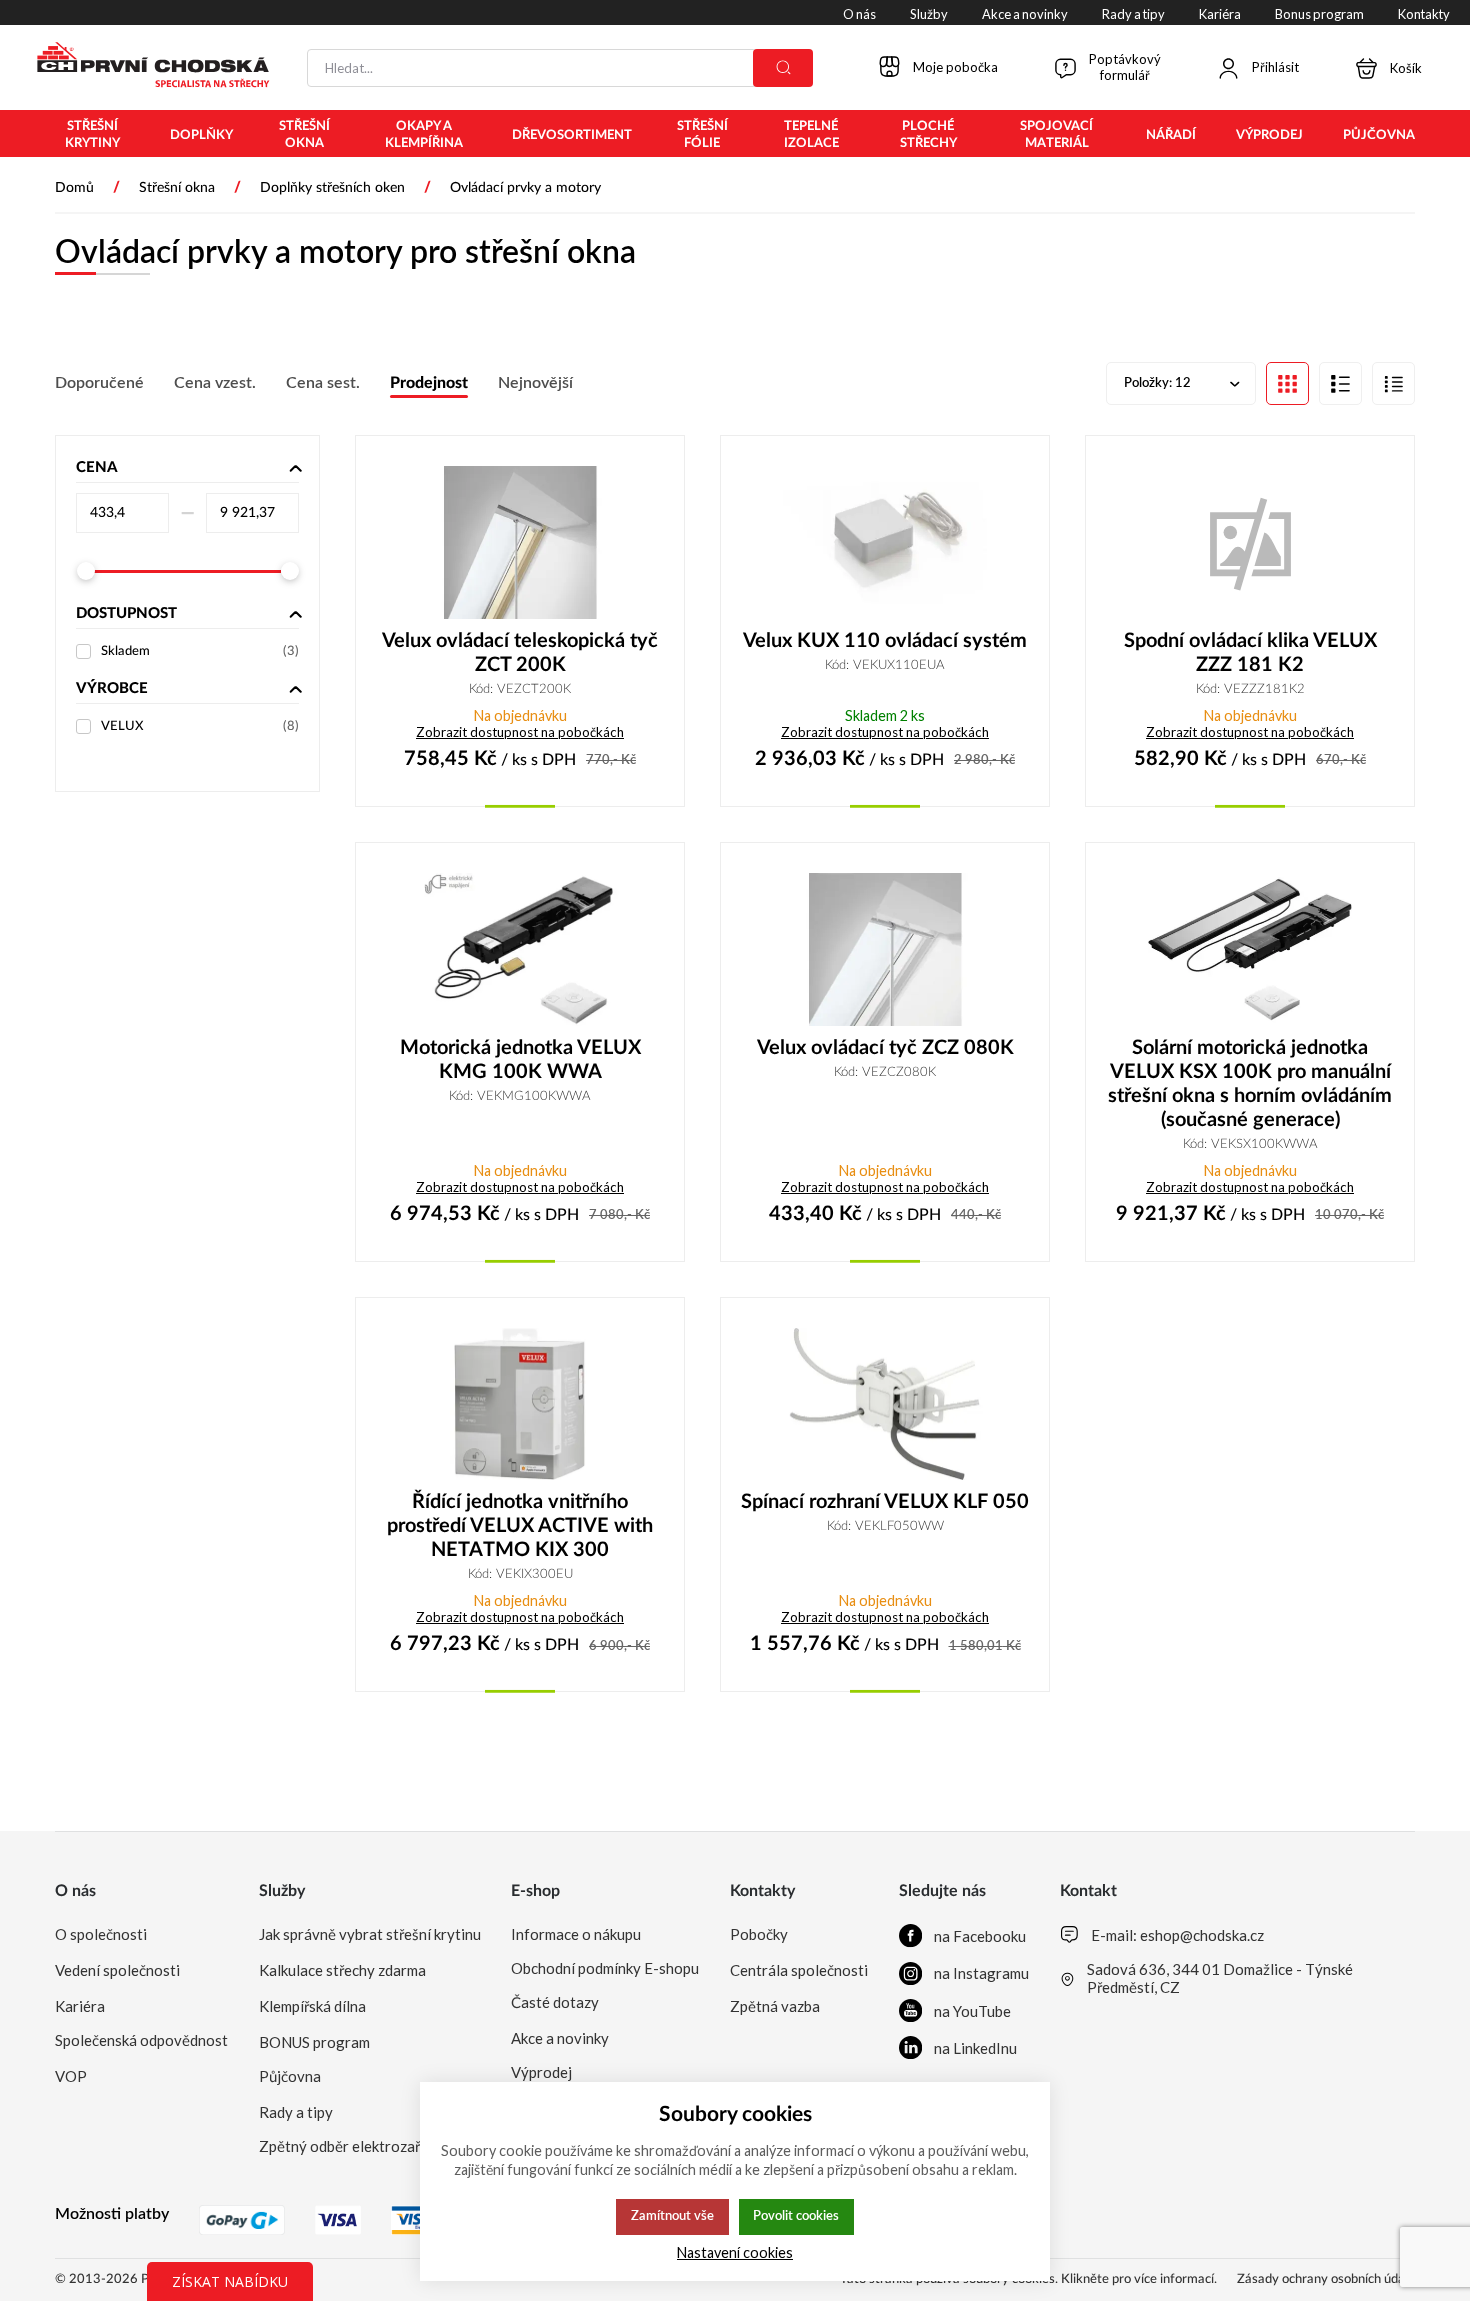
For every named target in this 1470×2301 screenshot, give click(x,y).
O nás (75, 1891)
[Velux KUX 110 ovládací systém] (885, 542)
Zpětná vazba (775, 2006)
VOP (71, 2076)
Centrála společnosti (799, 1970)
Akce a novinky (560, 2038)
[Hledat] (783, 68)
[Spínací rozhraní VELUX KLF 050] (885, 1404)
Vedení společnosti (117, 1970)
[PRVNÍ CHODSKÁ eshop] (145, 67)
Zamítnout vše (672, 2216)
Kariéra (80, 2006)
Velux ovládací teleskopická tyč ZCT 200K (520, 653)
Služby (282, 1891)
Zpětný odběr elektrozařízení (355, 2146)
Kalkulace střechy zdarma (342, 1970)
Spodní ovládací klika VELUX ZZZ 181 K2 (1250, 653)
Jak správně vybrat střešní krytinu (370, 1934)
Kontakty (762, 1891)
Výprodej (541, 2072)
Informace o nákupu (576, 1934)
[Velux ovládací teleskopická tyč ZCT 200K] (520, 542)
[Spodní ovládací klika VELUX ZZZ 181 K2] (1250, 542)
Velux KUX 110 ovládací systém (885, 641)
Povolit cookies (796, 2216)
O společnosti (101, 1934)
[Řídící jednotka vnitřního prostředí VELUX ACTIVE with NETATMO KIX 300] (520, 1404)
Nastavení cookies (735, 2252)
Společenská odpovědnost (141, 2040)
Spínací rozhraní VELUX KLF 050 (885, 1502)
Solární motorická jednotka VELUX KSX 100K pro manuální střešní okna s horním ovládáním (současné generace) (1250, 1084)
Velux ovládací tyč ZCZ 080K (885, 1048)
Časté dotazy (555, 2002)
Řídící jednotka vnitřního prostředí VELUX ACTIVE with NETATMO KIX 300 (520, 1526)
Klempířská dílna (312, 2006)
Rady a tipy (296, 2112)
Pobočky (759, 1934)
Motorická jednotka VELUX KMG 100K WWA (520, 1060)
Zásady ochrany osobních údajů (1326, 2279)
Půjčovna (290, 2076)
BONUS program (314, 2042)
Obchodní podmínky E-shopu (605, 1968)
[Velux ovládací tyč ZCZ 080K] (885, 949)
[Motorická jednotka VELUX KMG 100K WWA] (520, 949)
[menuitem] (92, 135)
